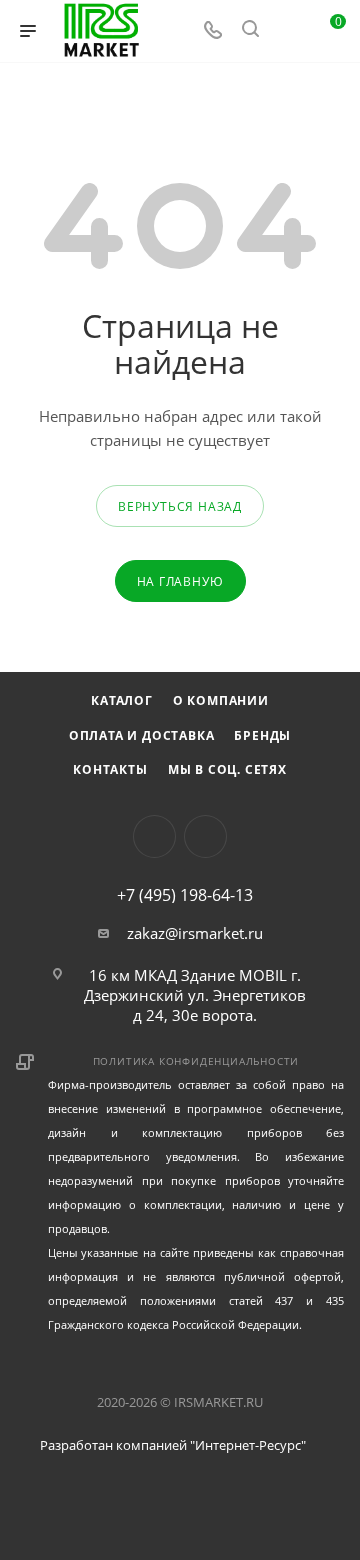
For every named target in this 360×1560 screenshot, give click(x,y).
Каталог (122, 700)
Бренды (262, 735)
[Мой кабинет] (288, 31)
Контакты (110, 769)
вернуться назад (180, 506)
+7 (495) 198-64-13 (185, 895)
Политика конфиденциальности (196, 1061)
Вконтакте (154, 836)
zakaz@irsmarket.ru (195, 933)
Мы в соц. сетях (227, 769)
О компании (221, 700)
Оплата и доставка (142, 735)
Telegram (205, 836)
